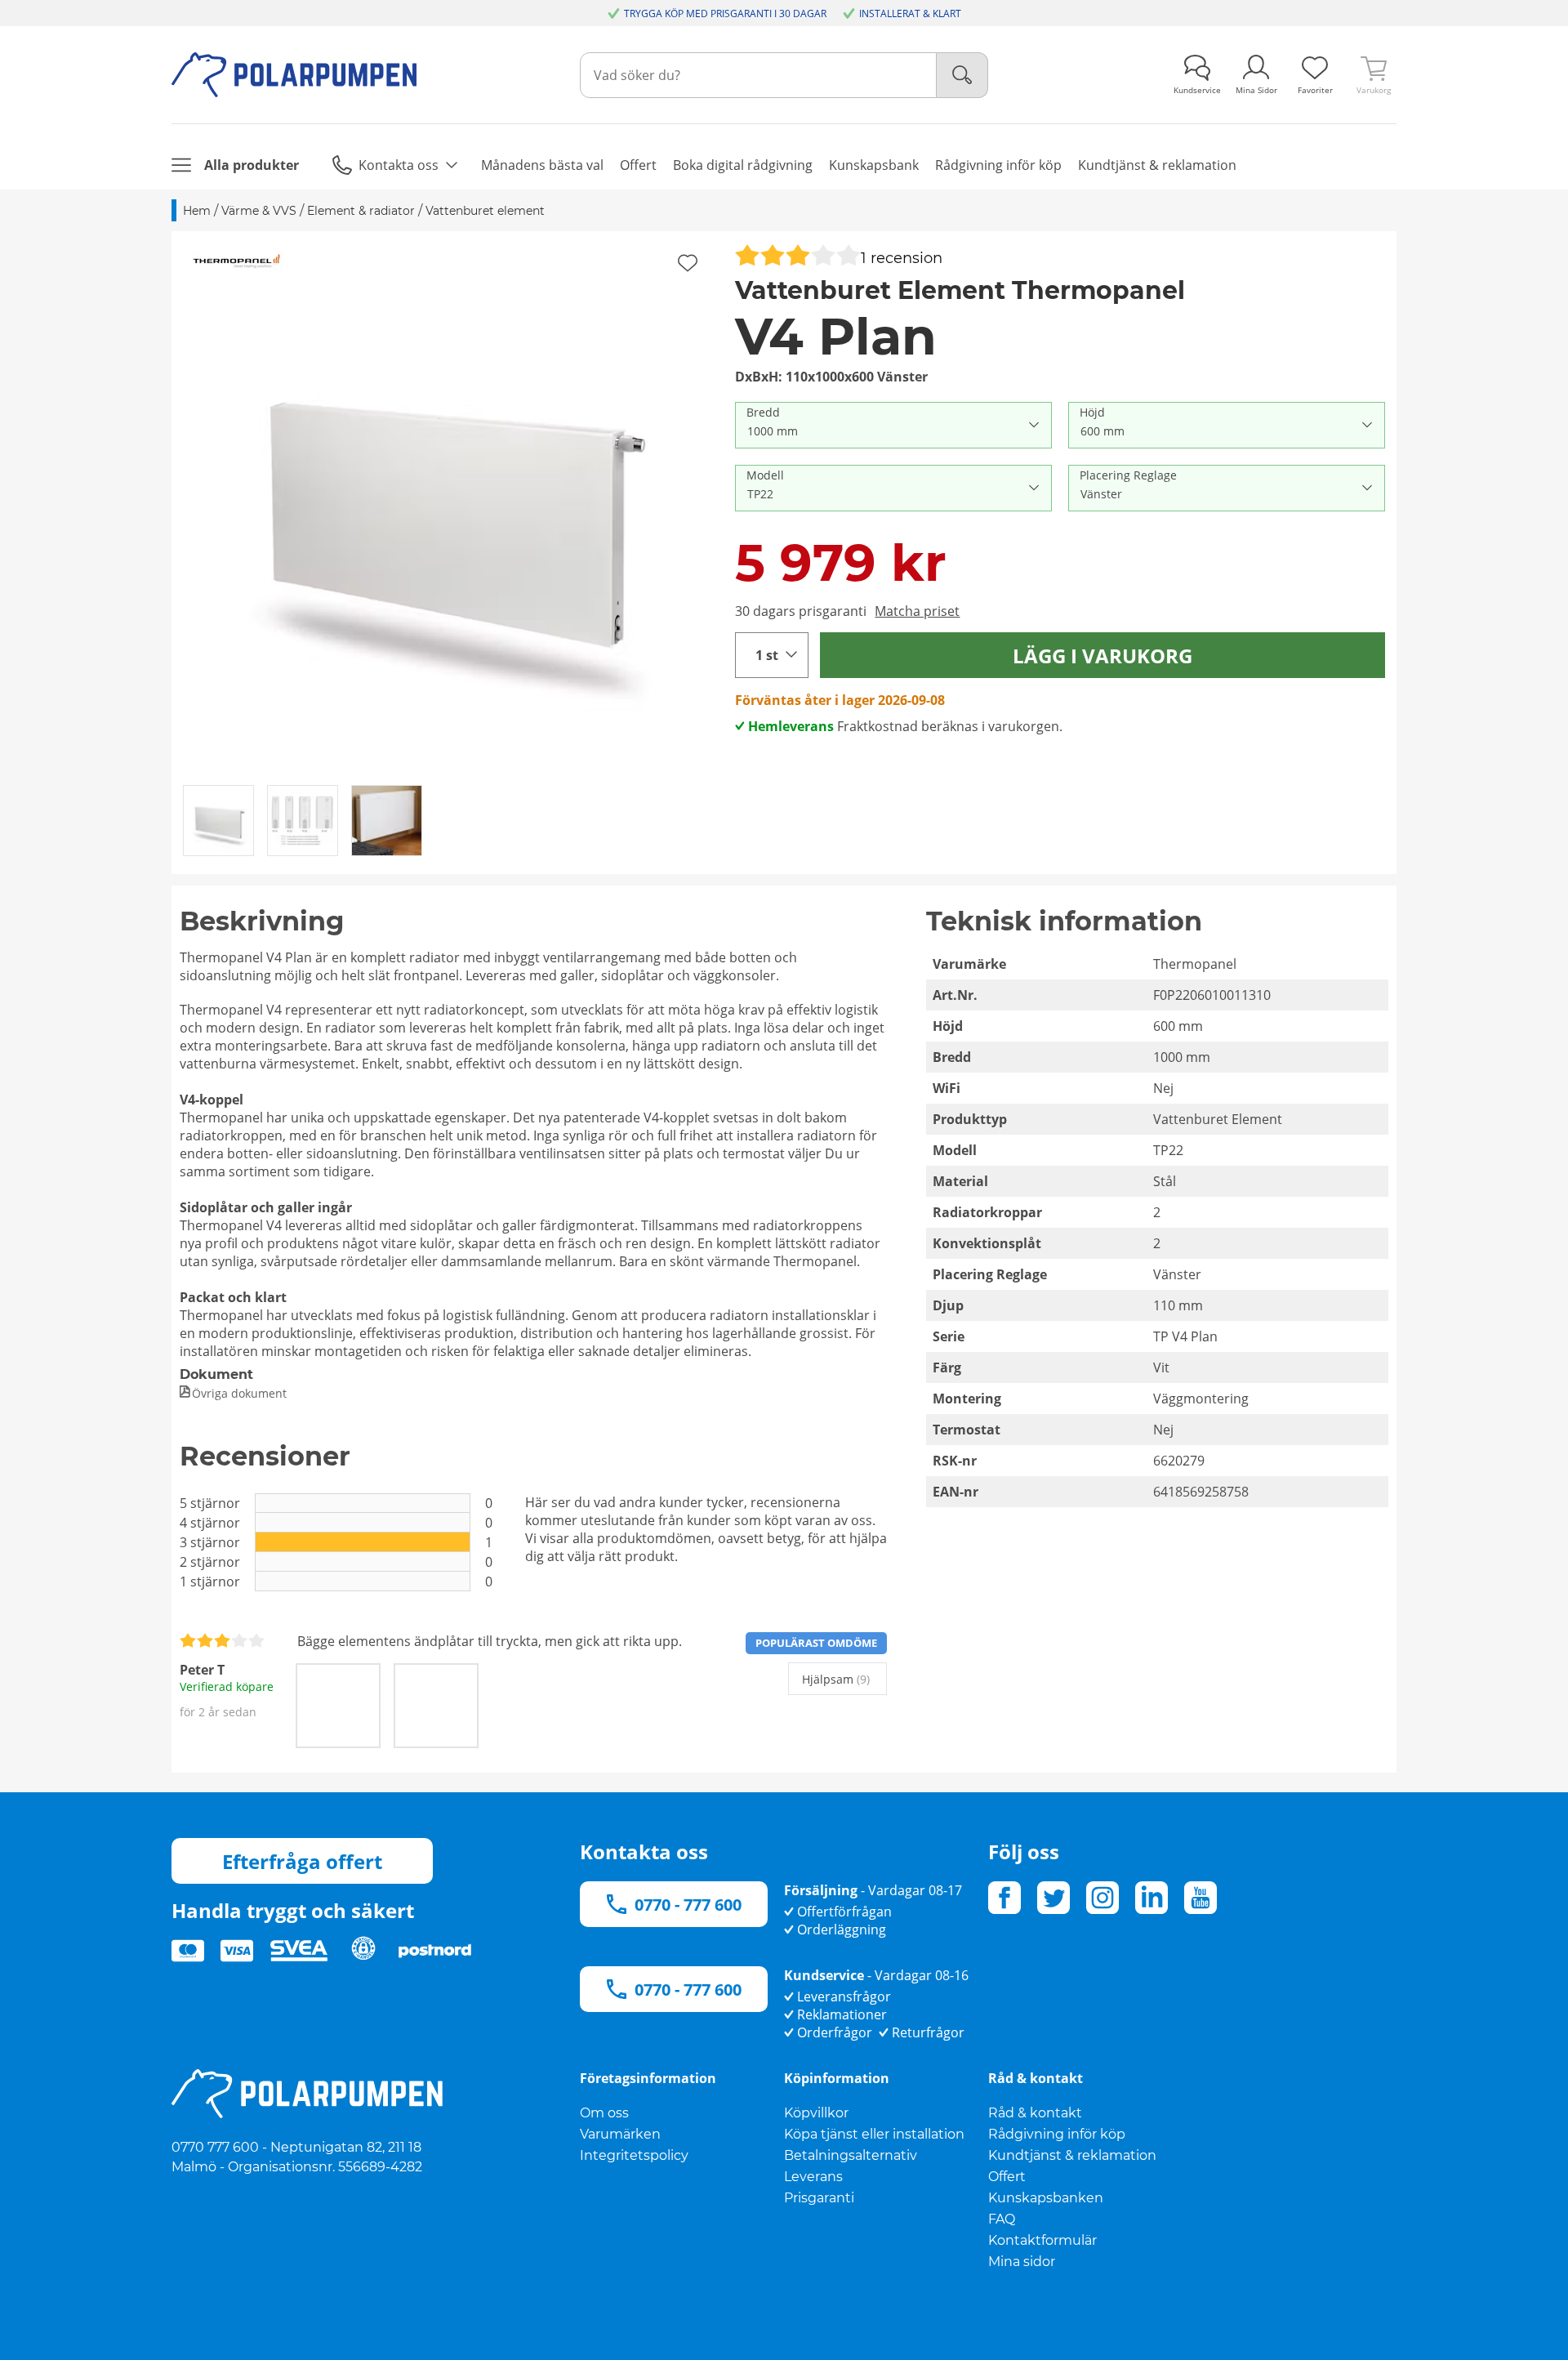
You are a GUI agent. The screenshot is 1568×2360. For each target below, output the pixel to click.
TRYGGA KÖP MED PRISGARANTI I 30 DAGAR (725, 13)
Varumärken (620, 2134)
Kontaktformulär (1042, 2240)
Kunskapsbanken (1046, 2198)
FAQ (1002, 2219)
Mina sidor (1022, 2262)
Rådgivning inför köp (1057, 2134)
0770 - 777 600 (688, 1905)
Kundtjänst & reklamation (1072, 2155)
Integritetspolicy (634, 2155)
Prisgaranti (819, 2198)
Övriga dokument (239, 1393)
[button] (448, 507)
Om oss (604, 2113)
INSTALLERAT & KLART (910, 13)
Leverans (813, 2177)
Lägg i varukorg (1102, 656)
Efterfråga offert (302, 1861)
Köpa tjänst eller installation (874, 2134)
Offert (1007, 2177)
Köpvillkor (816, 2113)
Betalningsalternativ (851, 2155)
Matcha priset (917, 611)
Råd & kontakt (1035, 2113)
